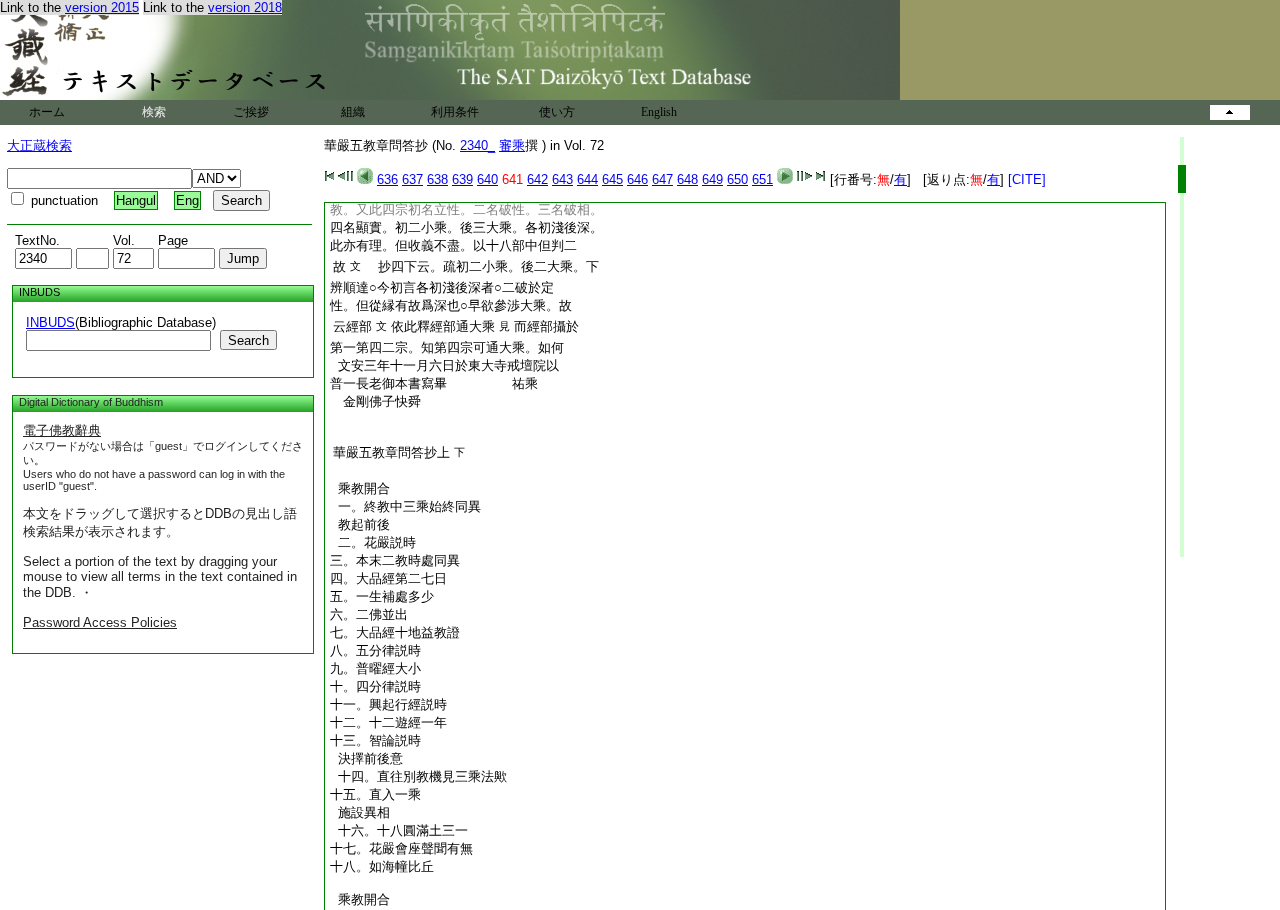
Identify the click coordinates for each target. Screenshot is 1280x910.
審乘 (512, 145)
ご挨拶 (251, 112)
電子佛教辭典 (62, 430)
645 (612, 179)
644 (587, 179)
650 (737, 179)
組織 (353, 112)
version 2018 (245, 7)
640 (487, 179)
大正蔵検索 (39, 145)
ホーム (47, 112)
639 (462, 179)
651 (762, 179)
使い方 (557, 112)
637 (412, 179)
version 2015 (102, 7)
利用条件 (455, 112)
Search (248, 340)
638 (437, 179)
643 (562, 179)
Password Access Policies (100, 622)
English (659, 112)
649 (712, 179)
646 (637, 179)
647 (662, 179)
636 (387, 179)
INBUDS (50, 322)
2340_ (477, 145)
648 (687, 179)
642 (537, 179)
